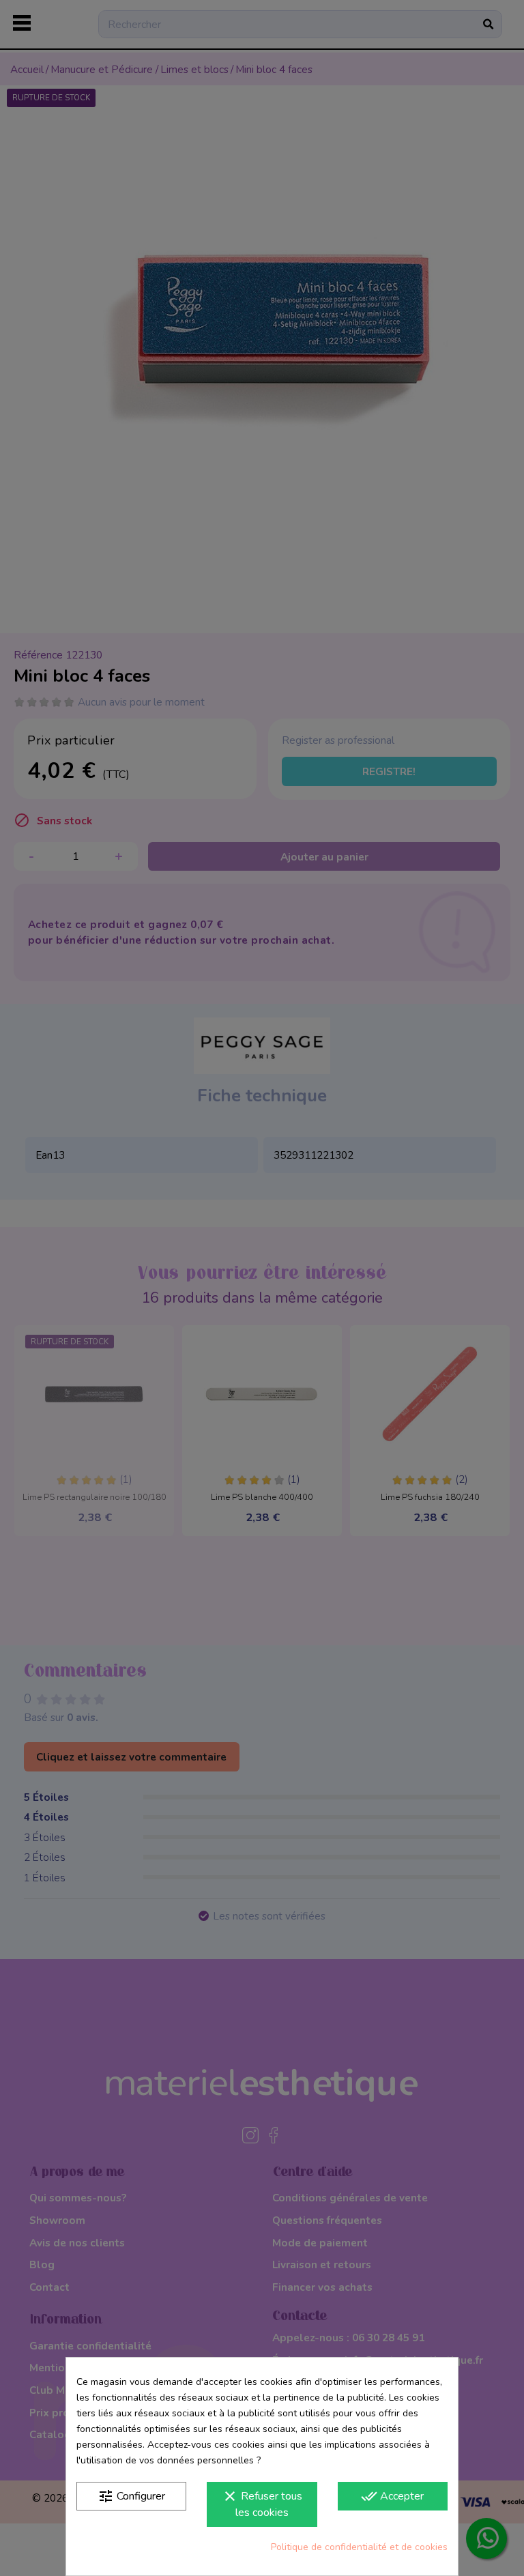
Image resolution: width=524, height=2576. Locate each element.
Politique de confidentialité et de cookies (359, 2547)
